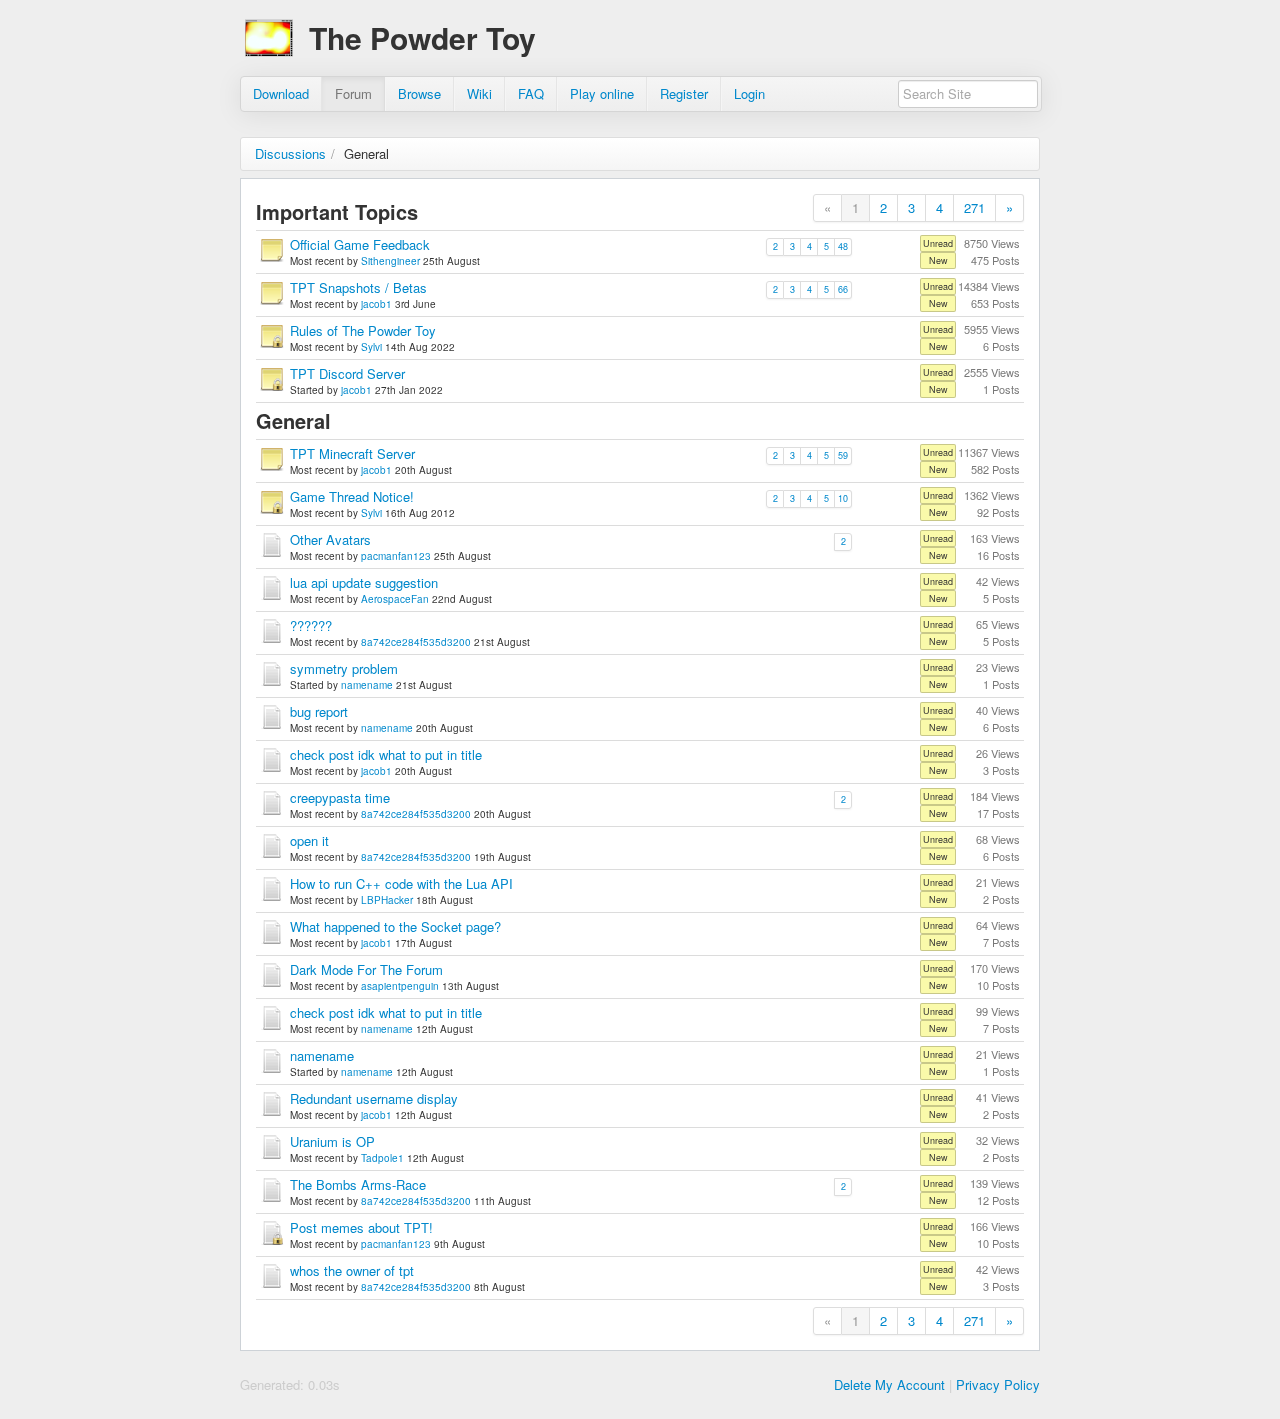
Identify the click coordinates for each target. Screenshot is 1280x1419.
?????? (311, 625)
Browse (419, 93)
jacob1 (376, 304)
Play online (602, 93)
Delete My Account (889, 1384)
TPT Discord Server (347, 373)
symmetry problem (344, 668)
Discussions (290, 153)
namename (367, 685)
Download (281, 93)
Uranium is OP (332, 1141)
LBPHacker (387, 900)
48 (843, 246)
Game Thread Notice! (352, 496)
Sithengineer (390, 261)
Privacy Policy (998, 1384)
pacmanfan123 (396, 556)
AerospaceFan (395, 599)
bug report (319, 711)
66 (843, 289)
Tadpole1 (382, 1158)
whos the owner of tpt (352, 1270)
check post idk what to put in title (386, 754)
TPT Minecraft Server (352, 453)
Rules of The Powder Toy (363, 330)
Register (684, 93)
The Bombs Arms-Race (358, 1184)
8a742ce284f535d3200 (416, 642)
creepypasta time (340, 797)
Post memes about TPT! (361, 1227)
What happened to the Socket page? (395, 926)
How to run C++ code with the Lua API (401, 883)
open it (309, 840)
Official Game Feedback (360, 244)
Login (749, 93)
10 (843, 498)
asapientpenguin (400, 986)
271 (974, 207)
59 (843, 455)
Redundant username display (374, 1098)
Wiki (479, 93)
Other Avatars (330, 539)
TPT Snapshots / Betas (358, 287)
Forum (353, 93)
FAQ (531, 93)
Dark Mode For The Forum (366, 969)
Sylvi (371, 347)
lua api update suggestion (364, 582)
